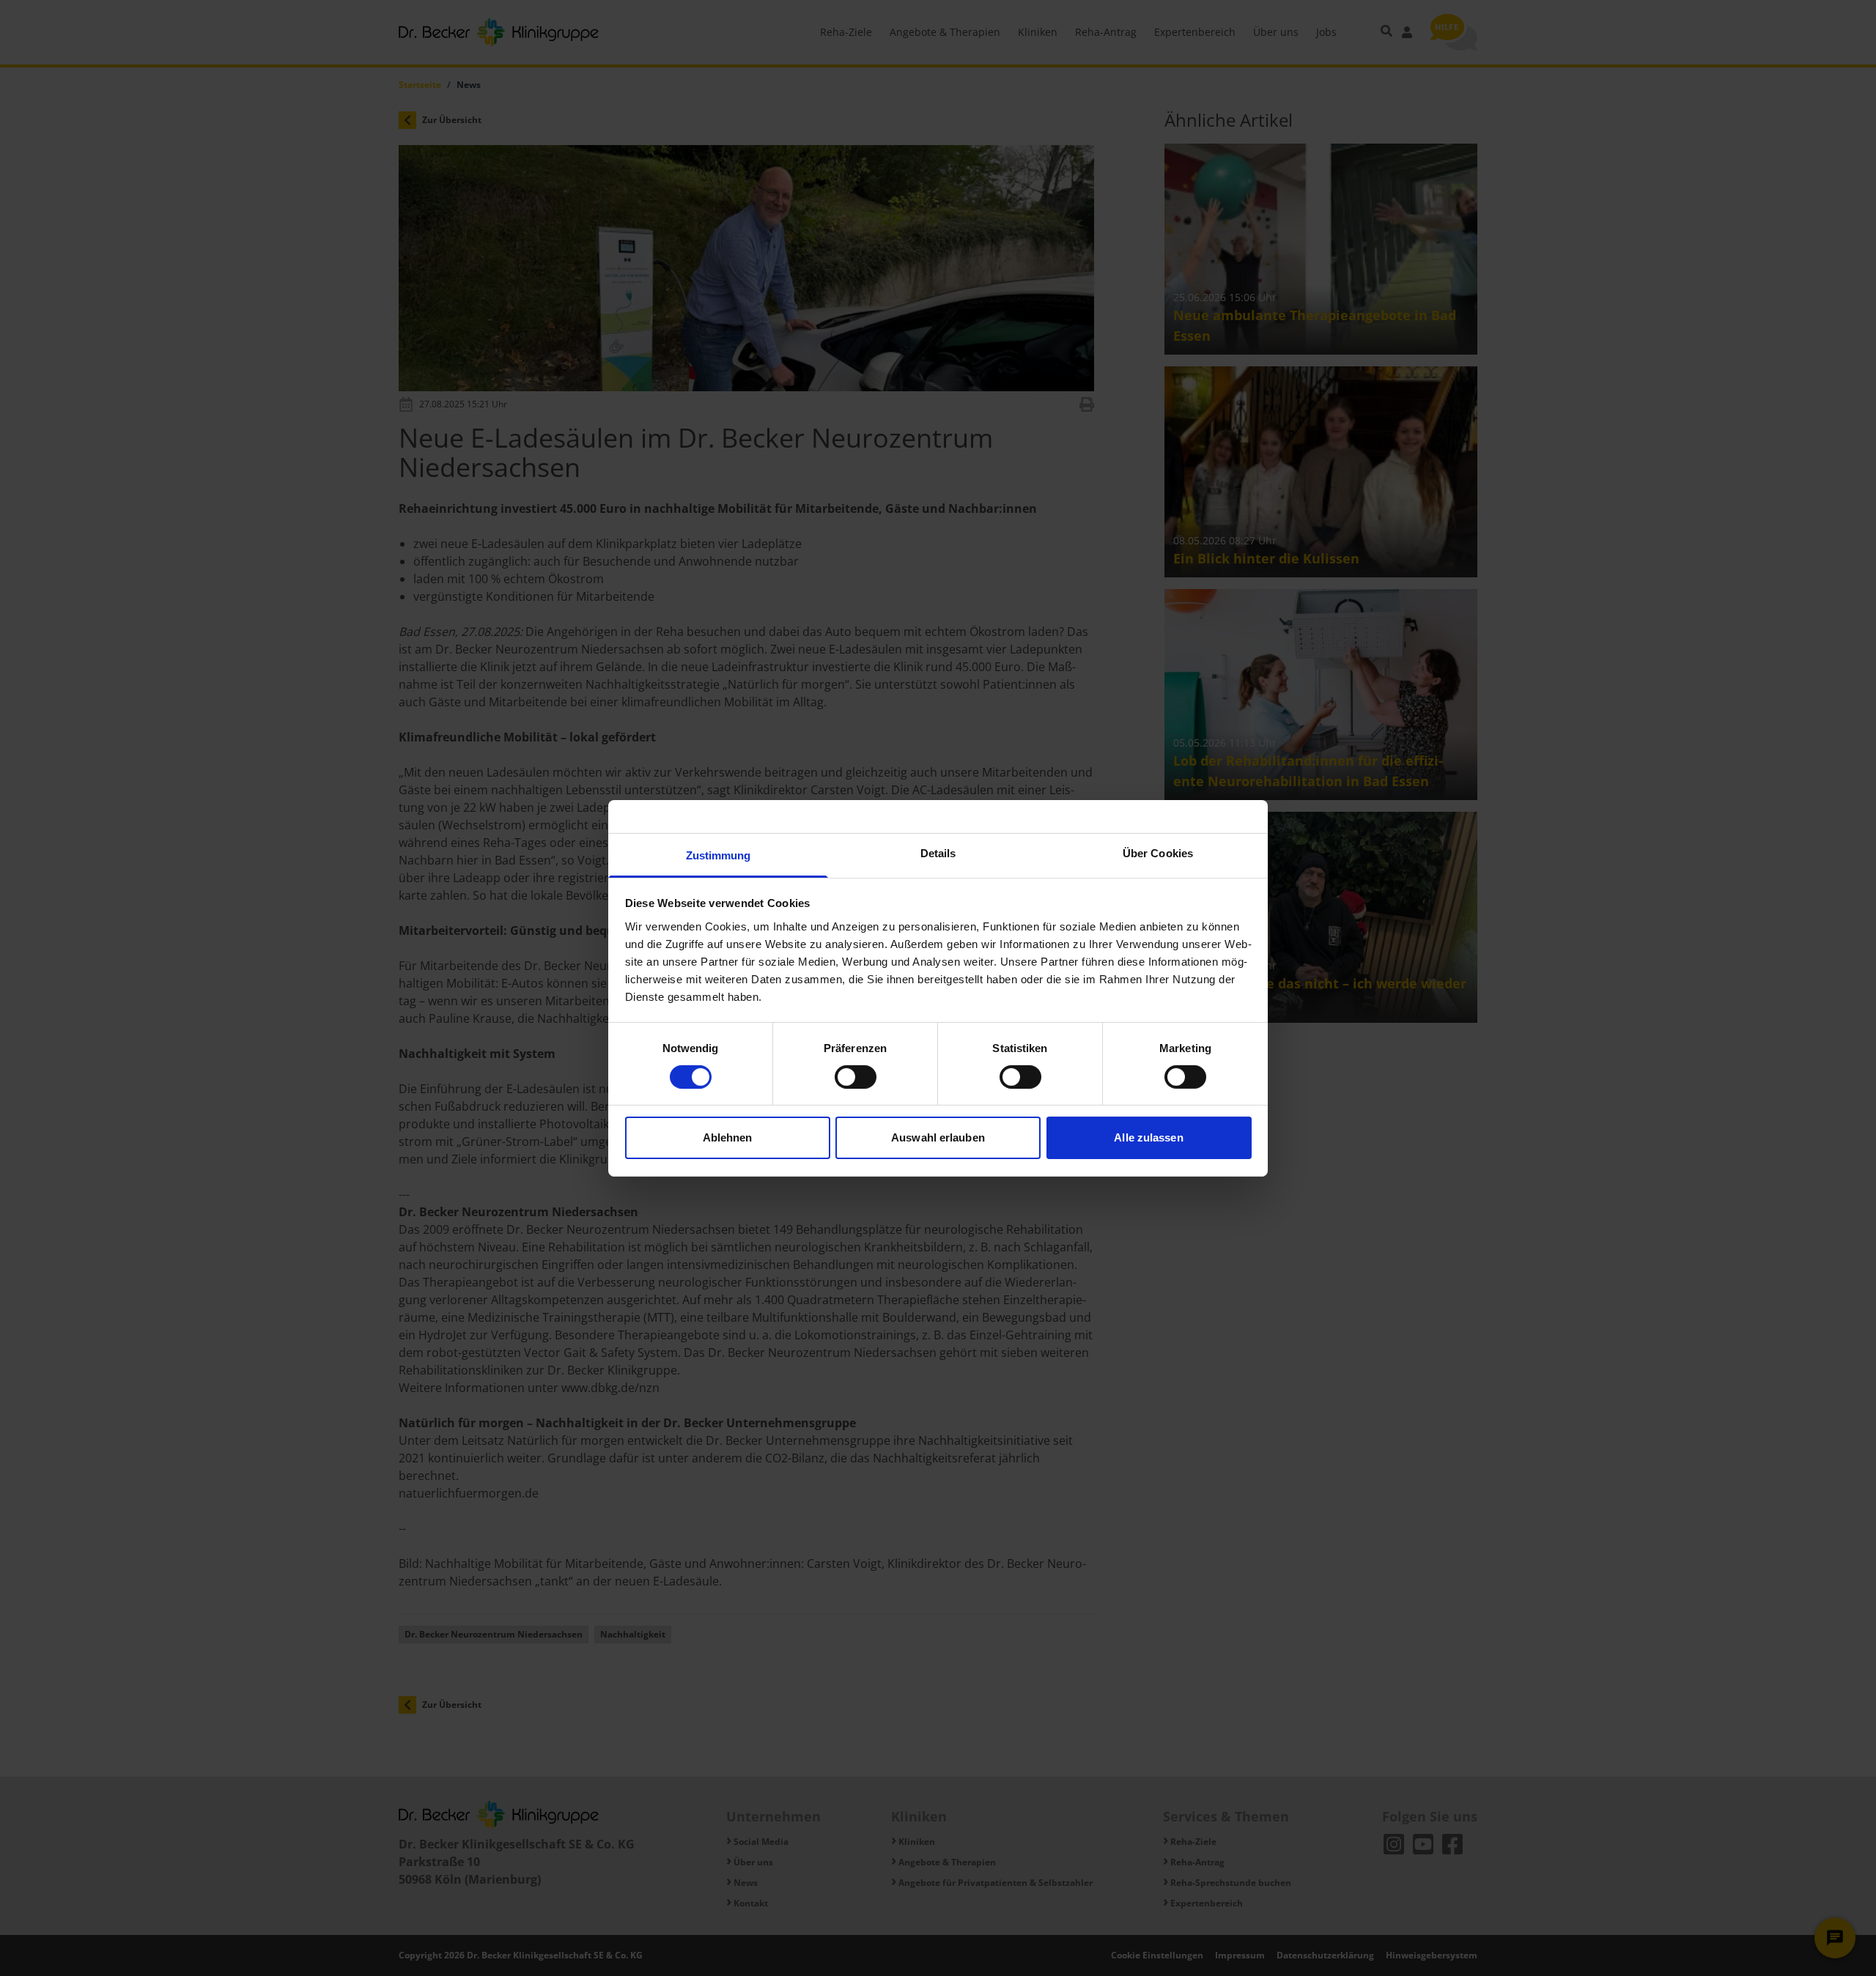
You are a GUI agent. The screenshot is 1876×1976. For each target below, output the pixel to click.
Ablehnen (728, 1137)
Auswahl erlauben (938, 1137)
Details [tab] (938, 852)
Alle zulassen (1148, 1137)
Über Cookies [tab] (1158, 852)
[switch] (856, 1077)
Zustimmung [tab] (719, 855)
